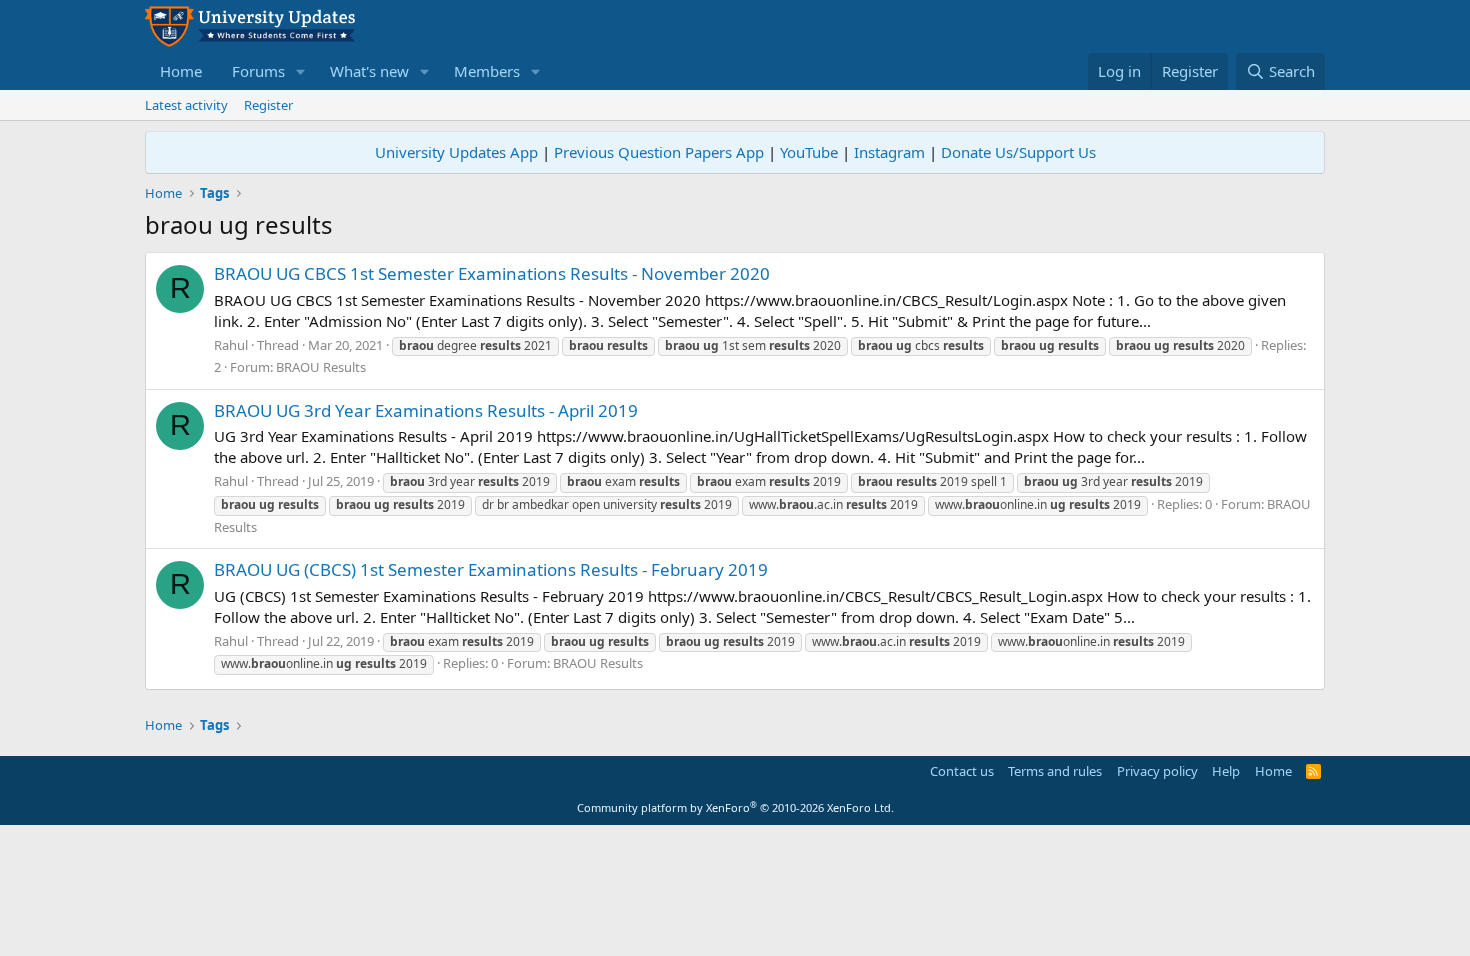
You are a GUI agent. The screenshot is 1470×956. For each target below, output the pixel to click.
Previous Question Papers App (659, 152)
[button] (301, 71)
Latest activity (186, 105)
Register (268, 105)
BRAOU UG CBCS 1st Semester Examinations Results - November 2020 (492, 273)
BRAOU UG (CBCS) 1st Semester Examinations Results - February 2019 (491, 569)
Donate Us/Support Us (1018, 152)
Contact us (962, 771)
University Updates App (456, 152)
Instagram (889, 152)
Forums (258, 71)
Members (487, 71)
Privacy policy (1157, 771)
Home (181, 71)
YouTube (809, 152)
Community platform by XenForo (735, 807)
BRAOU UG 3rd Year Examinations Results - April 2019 (426, 410)
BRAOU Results (321, 367)
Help (1226, 771)
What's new (369, 71)
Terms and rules (1055, 771)
